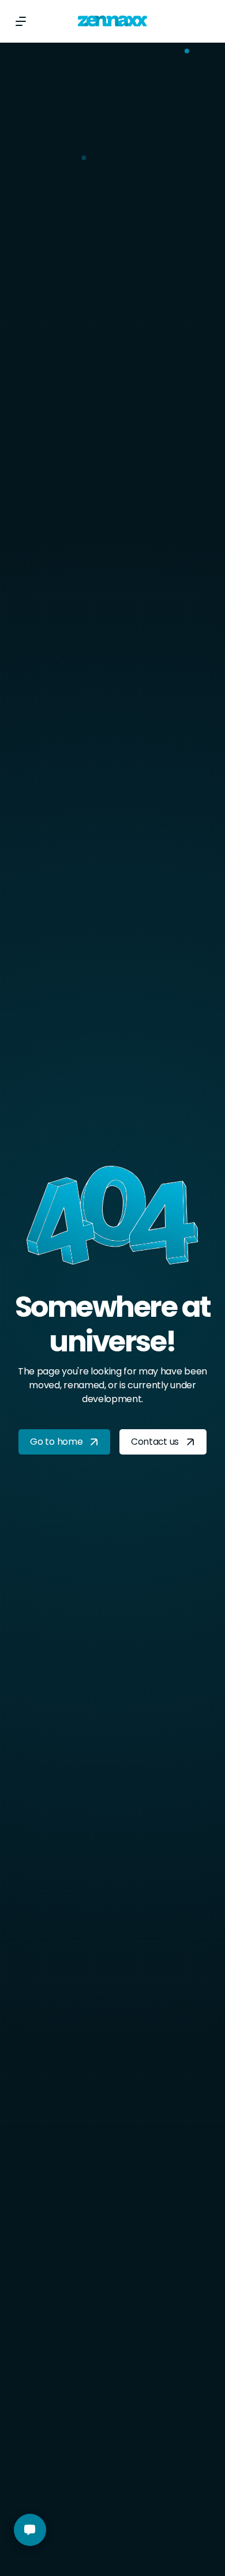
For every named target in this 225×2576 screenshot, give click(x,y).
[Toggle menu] (21, 21)
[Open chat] (30, 2530)
